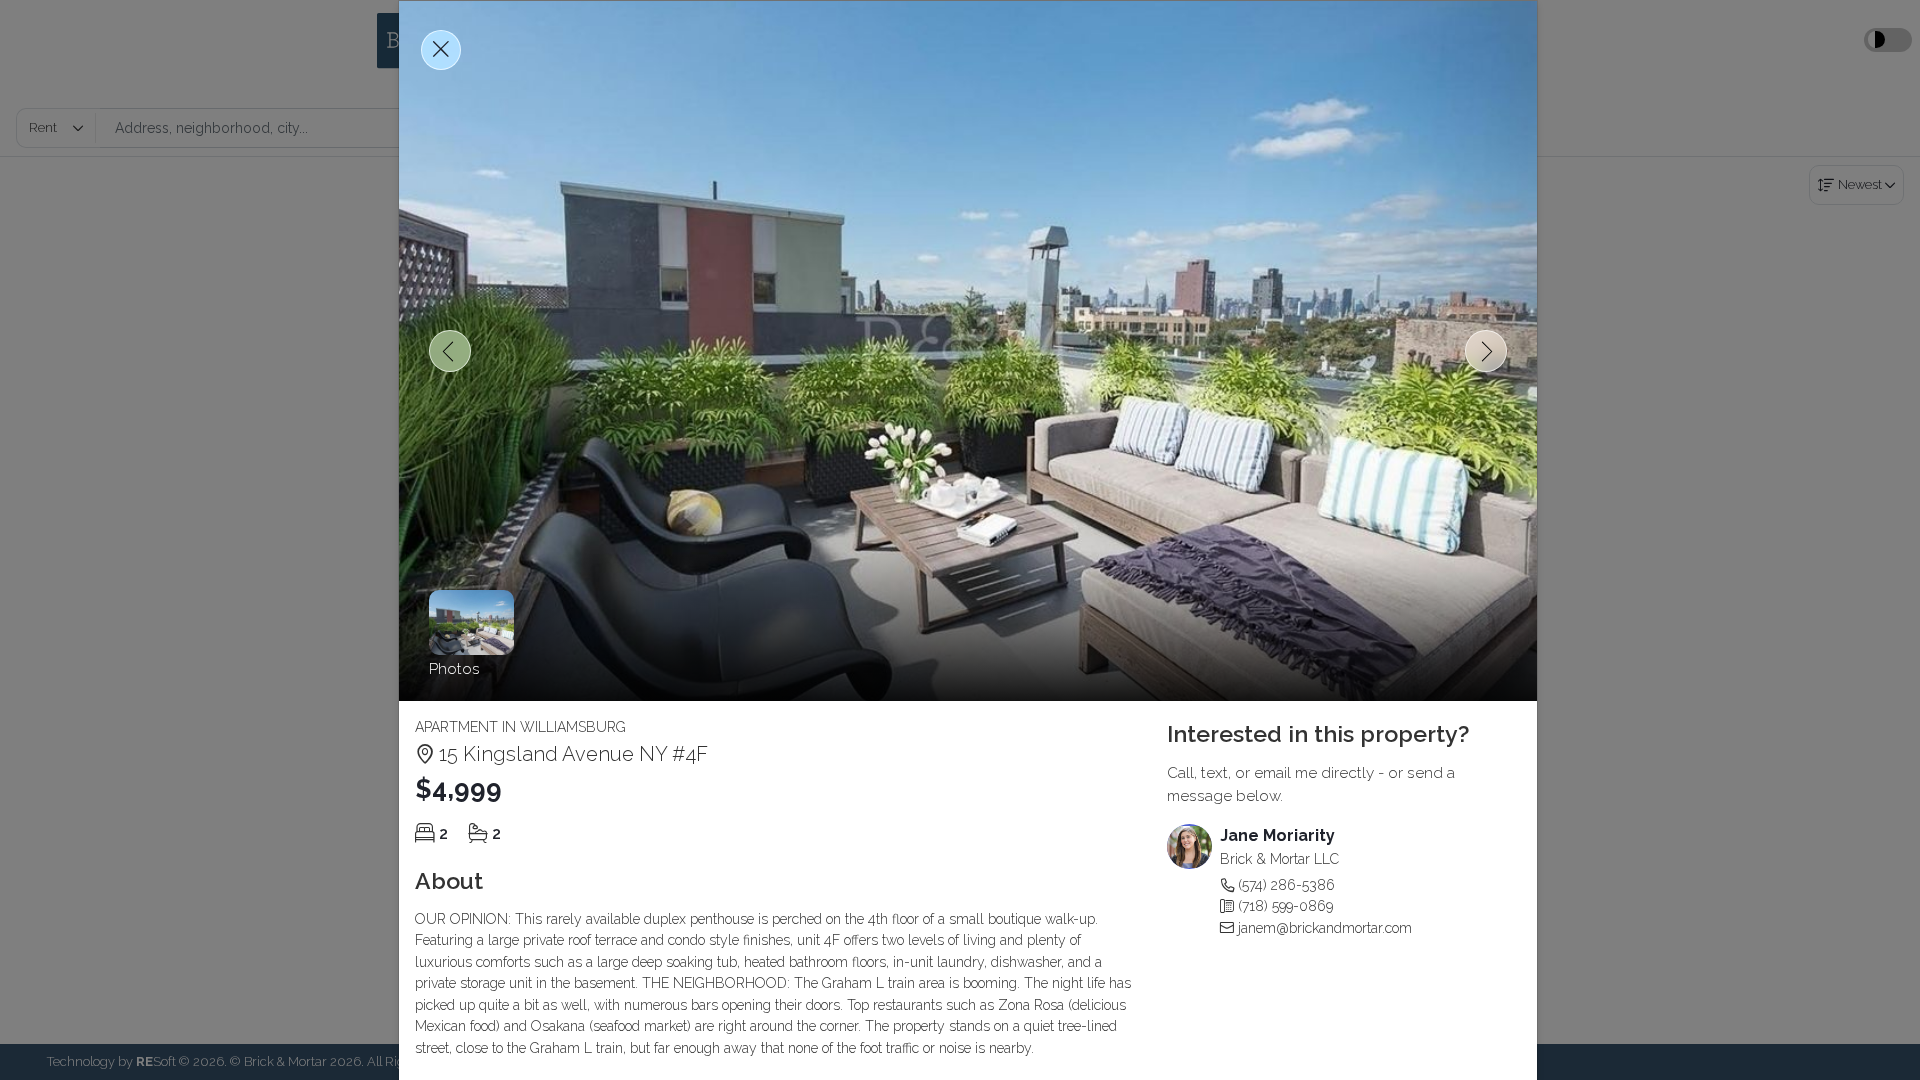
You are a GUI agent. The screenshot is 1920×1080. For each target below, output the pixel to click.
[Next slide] (1486, 351)
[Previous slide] (450, 351)
